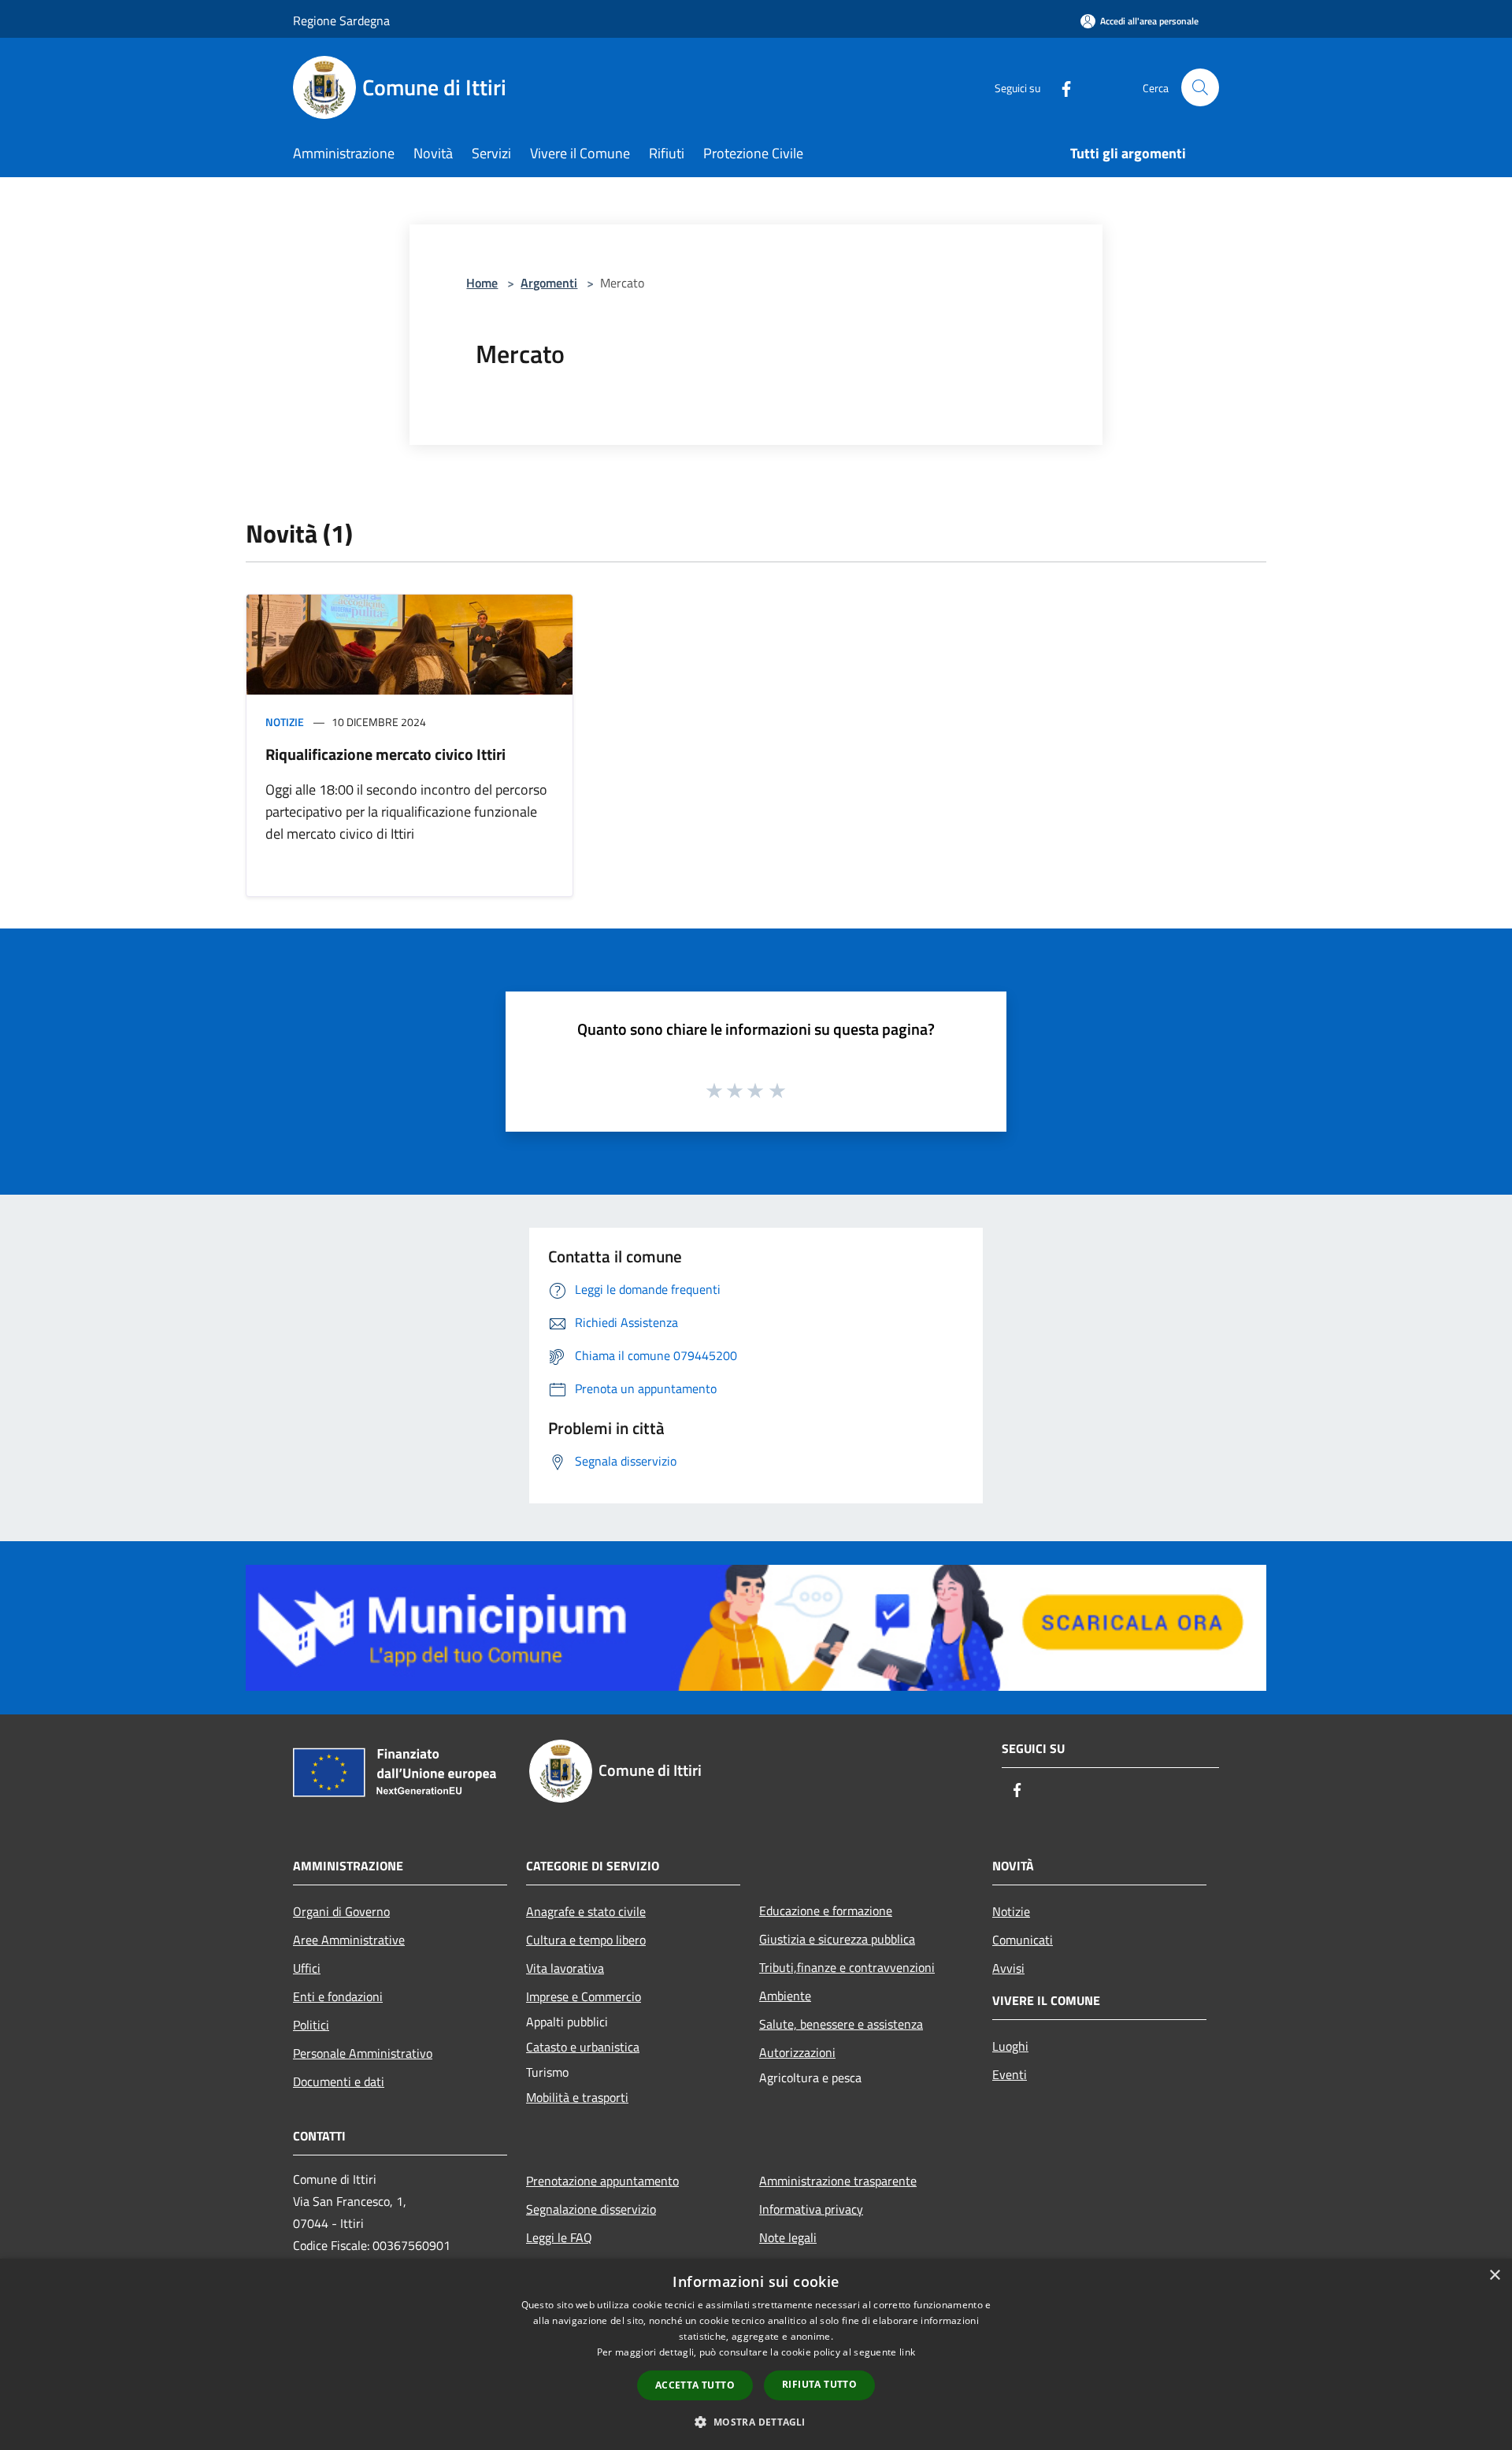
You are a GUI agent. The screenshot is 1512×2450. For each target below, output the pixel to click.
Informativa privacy (811, 2209)
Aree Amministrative (349, 1940)
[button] (756, 2422)
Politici (311, 2025)
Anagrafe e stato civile (586, 1911)
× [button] (1494, 2276)
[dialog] (756, 2354)
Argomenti (549, 283)
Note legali (788, 2237)
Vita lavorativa (565, 1968)
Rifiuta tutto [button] (819, 2384)
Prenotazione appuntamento (602, 2181)
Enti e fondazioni (338, 1996)
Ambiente (785, 1996)
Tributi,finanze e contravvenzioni (847, 1967)
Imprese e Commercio (584, 1996)
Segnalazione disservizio (591, 2209)
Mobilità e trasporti (577, 2097)
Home (482, 283)
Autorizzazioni (797, 2052)
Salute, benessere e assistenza (841, 2024)
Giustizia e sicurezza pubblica (837, 1939)
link (907, 2352)
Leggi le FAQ (559, 2237)
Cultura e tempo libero (586, 1940)
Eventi (1010, 2074)
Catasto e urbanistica (583, 2047)
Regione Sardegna (341, 20)
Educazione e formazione (826, 1911)
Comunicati (1023, 1940)
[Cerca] (1200, 87)
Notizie (285, 722)
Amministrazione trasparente (838, 2181)
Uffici (307, 1968)
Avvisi (1008, 1968)
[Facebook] (1060, 87)
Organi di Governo (341, 1911)
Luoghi (1010, 2046)
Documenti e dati (339, 2081)
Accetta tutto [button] (695, 2385)
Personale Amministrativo (363, 2053)
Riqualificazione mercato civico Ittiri (385, 754)
